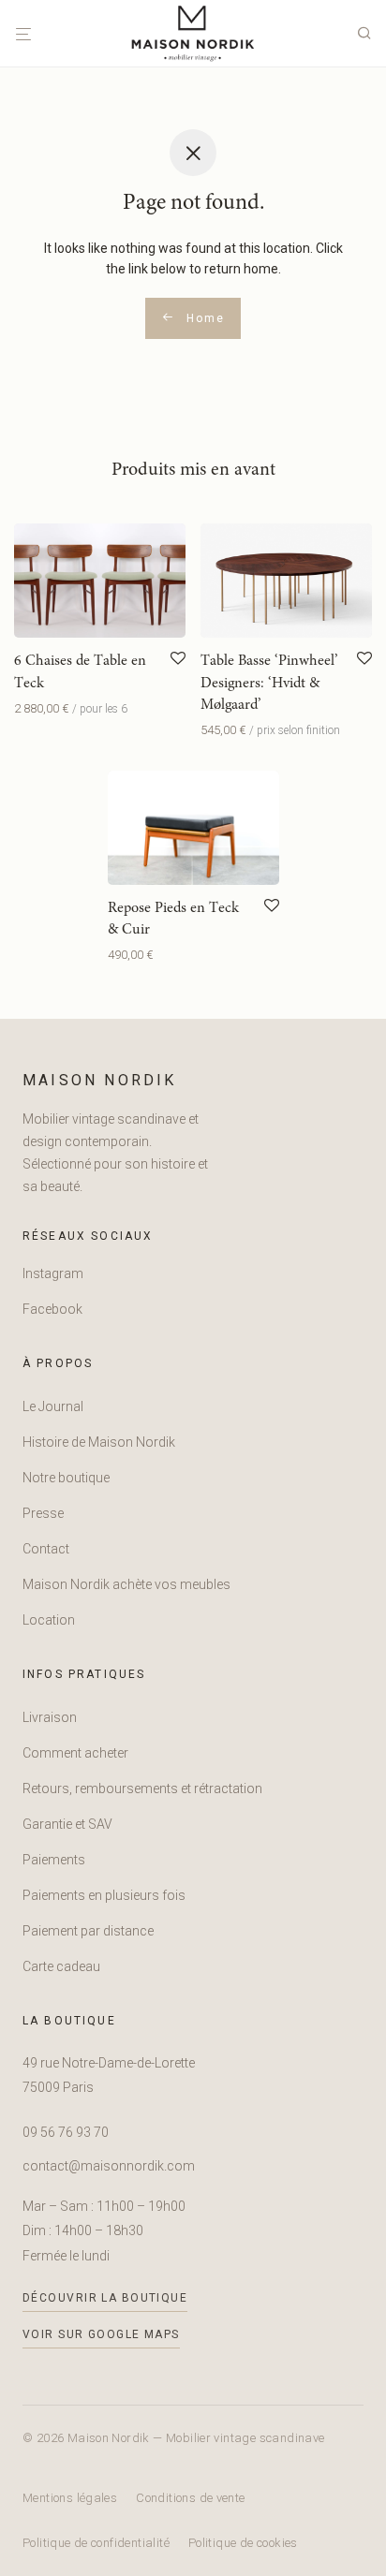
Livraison (50, 1717)
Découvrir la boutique (105, 2298)
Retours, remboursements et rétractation (142, 1788)
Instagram (53, 1273)
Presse (43, 1513)
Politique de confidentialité (96, 2543)
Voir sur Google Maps (101, 2334)
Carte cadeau (61, 1966)
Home (203, 318)
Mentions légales (70, 2498)
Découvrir (37, 708)
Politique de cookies (243, 2543)
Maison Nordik (100, 1080)
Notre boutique (66, 1478)
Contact (46, 1549)
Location (49, 1620)
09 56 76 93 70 (66, 2132)
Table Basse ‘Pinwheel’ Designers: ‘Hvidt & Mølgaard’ (269, 683)
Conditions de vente (190, 2498)
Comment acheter (75, 1753)
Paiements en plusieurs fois (104, 1895)
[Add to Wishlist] (178, 659)
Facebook (52, 1309)
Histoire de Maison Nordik (99, 1442)
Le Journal (53, 1406)
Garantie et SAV (67, 1824)
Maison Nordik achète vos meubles (126, 1584)
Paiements (54, 1860)
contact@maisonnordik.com (109, 2166)
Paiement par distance (88, 1931)
